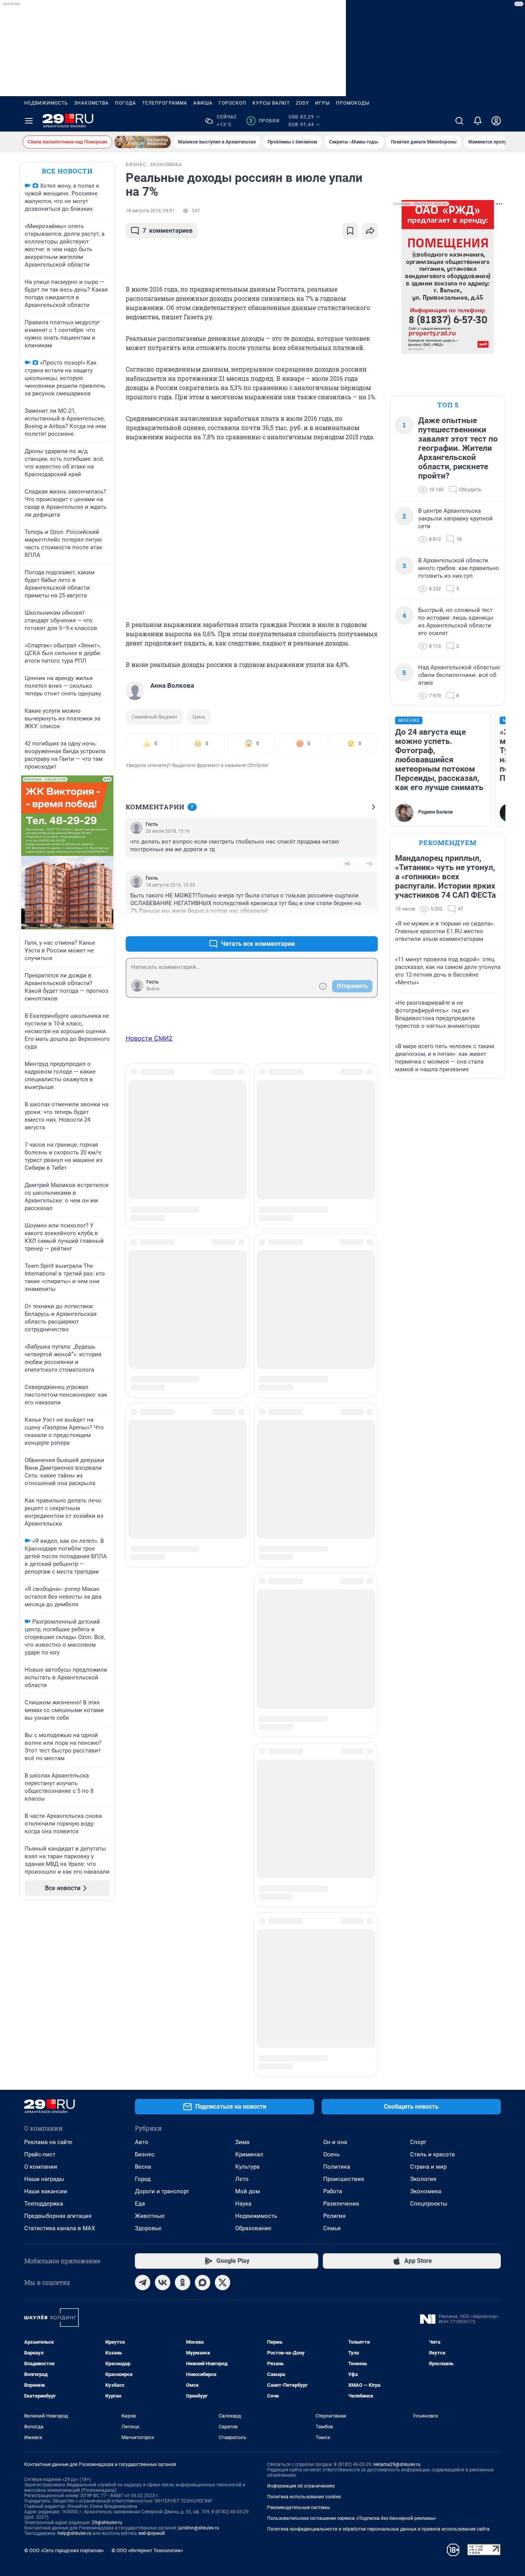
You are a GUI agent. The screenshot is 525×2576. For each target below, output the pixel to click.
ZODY (302, 103)
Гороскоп (233, 103)
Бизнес (145, 2012)
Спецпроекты (429, 2061)
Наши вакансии (46, 2049)
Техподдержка (44, 2061)
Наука (243, 2061)
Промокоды (353, 103)
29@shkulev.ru (107, 2380)
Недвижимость (46, 103)
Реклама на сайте (48, 1999)
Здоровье (148, 2086)
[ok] (183, 2140)
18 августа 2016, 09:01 (150, 211)
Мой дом (248, 2049)
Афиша (203, 103)
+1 (347, 925)
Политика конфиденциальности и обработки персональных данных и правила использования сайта (378, 2386)
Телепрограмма (165, 103)
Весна (143, 2024)
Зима (242, 1999)
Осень (331, 2012)
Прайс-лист (40, 2012)
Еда (140, 2061)
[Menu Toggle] (29, 121)
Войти (153, 989)
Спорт (418, 1999)
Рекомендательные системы (298, 2365)
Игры (322, 103)
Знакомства (91, 103)
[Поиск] (459, 121)
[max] (203, 2140)
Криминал (249, 2012)
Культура (247, 2024)
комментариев (168, 231)
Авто (142, 1999)
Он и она (335, 1999)
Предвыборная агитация (58, 2073)
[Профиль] (496, 121)
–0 (369, 864)
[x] (223, 2140)
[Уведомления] (478, 121)
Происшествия (344, 2036)
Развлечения (341, 2061)
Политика (337, 2024)
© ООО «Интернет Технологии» (147, 2408)
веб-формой (152, 2391)
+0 (347, 864)
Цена (199, 717)
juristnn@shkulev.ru (199, 2385)
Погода (125, 103)
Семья (332, 2086)
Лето (242, 2036)
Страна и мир (428, 2024)
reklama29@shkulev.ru (397, 2322)
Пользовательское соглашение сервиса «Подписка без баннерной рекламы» (352, 2376)
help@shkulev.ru (75, 2391)
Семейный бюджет (155, 717)
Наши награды (44, 2036)
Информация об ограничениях (301, 2343)
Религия (334, 2073)
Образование (253, 2086)
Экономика (426, 2049)
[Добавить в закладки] (350, 231)
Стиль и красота (432, 2012)
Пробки (264, 121)
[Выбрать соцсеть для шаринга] (370, 231)
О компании (41, 2024)
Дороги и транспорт (162, 2049)
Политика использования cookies (304, 2354)
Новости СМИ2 (149, 1038)
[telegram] (143, 2140)
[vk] (163, 2140)
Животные (150, 2073)
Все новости (67, 171)
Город (143, 2036)
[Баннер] (143, 142)
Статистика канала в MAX (60, 2086)
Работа (333, 2049)
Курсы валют (271, 103)
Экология (423, 2036)
